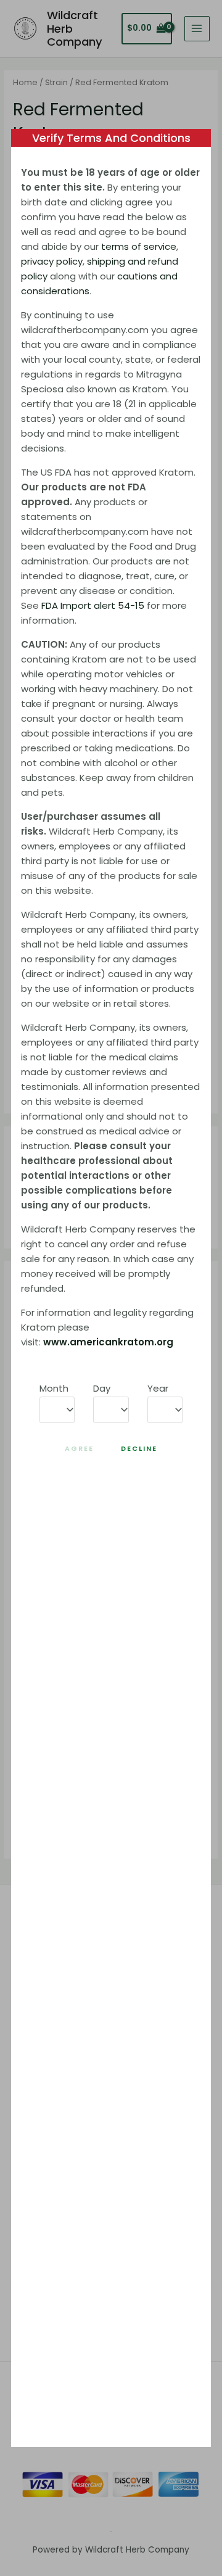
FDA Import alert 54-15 (93, 605)
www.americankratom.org (108, 1342)
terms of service (139, 246)
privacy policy (52, 261)
